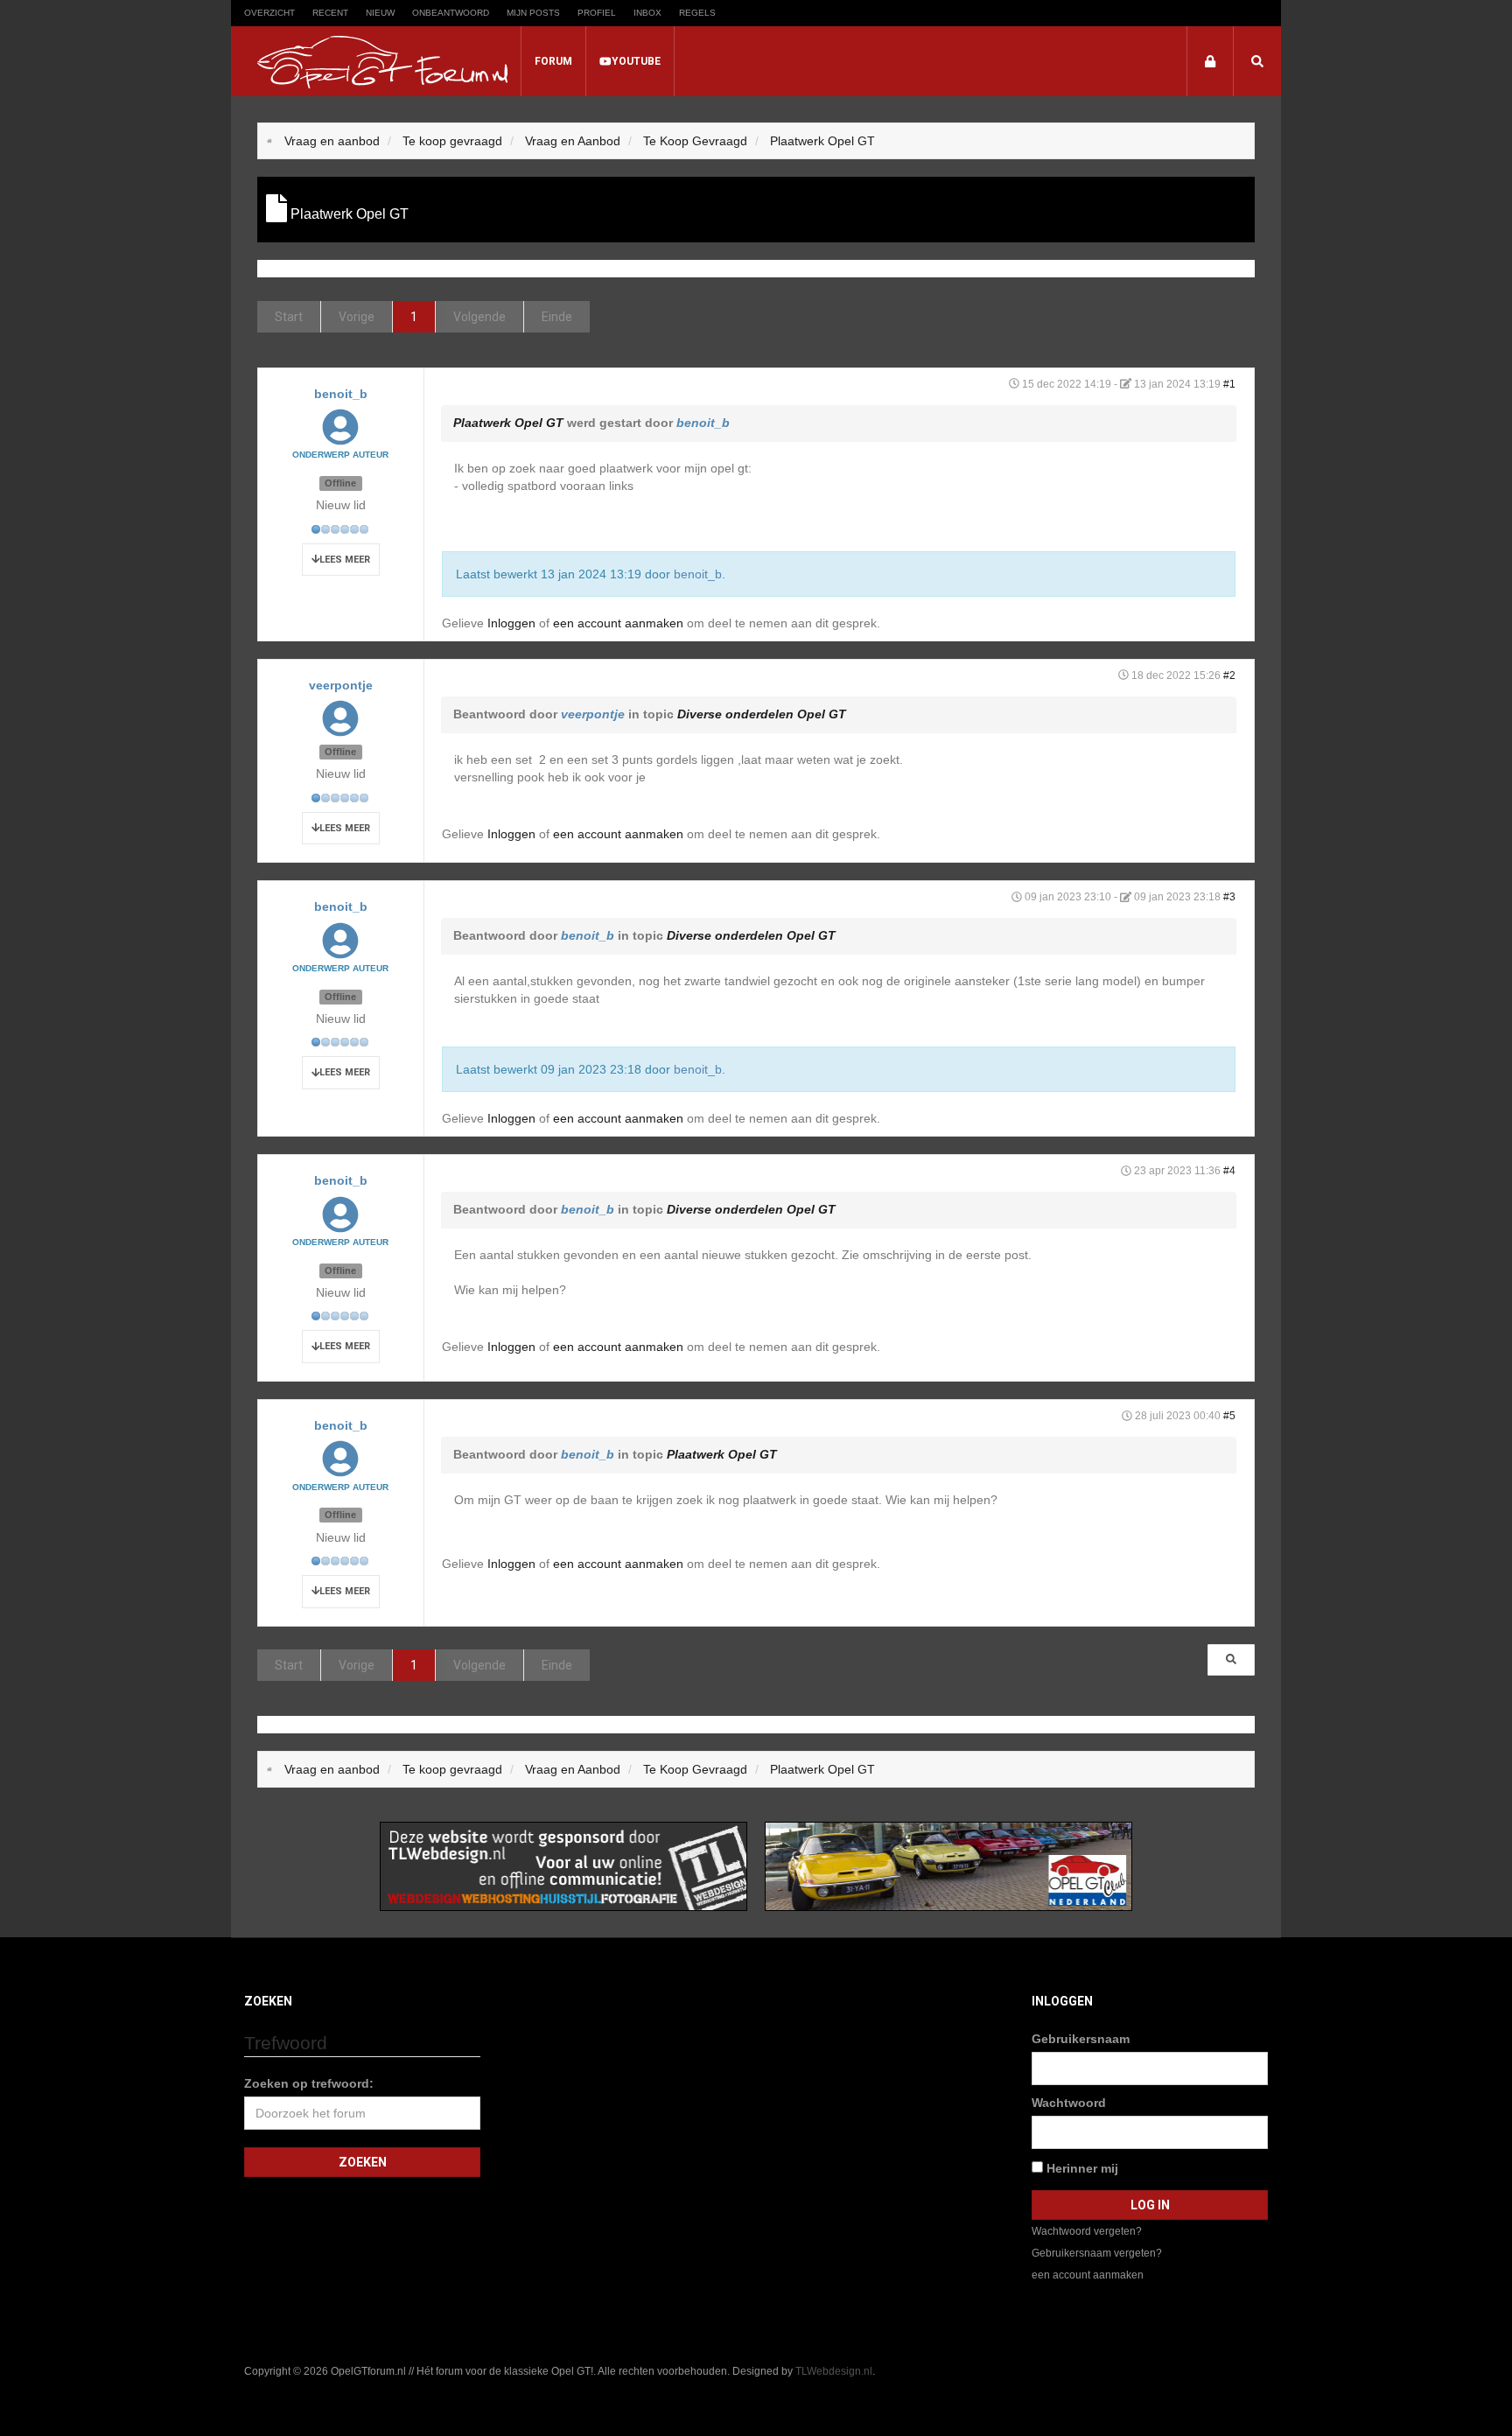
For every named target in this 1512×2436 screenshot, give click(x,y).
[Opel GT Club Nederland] (948, 1865)
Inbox (647, 13)
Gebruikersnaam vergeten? (1097, 2253)
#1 (1229, 384)
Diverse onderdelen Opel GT (762, 714)
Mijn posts (533, 13)
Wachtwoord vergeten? (1087, 2231)
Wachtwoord (1069, 2103)
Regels (697, 13)
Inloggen (511, 623)
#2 (1229, 675)
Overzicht (269, 13)
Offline (340, 483)
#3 (1229, 897)
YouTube (636, 61)
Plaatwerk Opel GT (508, 423)
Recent (330, 13)
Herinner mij (1081, 2168)
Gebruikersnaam (1081, 2039)
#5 (1229, 1416)
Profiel (597, 13)
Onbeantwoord (451, 13)
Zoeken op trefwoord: (309, 2083)
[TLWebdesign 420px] (563, 1865)
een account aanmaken (618, 623)
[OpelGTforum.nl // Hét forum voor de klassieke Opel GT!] (382, 62)
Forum (553, 61)
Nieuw (380, 13)
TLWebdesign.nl (834, 2371)
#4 (1229, 1171)
